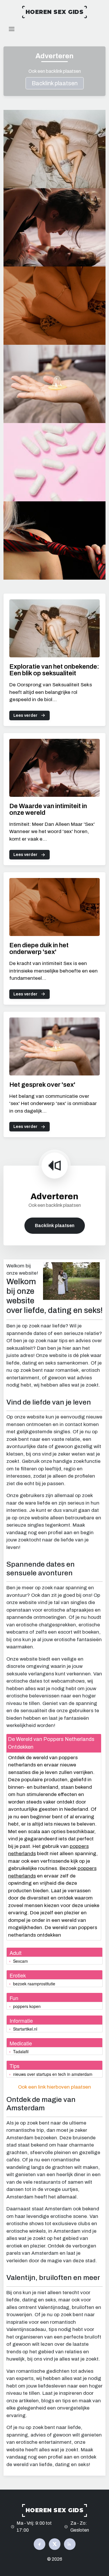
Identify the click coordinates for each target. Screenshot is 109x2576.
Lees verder (25, 715)
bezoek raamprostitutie (34, 1984)
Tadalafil (21, 2051)
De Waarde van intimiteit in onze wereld (48, 809)
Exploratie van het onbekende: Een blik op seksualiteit (54, 670)
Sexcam (20, 1961)
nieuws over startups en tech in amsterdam (53, 2074)
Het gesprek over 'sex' (42, 1085)
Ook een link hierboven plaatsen (54, 2087)
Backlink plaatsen (55, 83)
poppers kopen (27, 2006)
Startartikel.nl (25, 2029)
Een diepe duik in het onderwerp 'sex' (39, 949)
